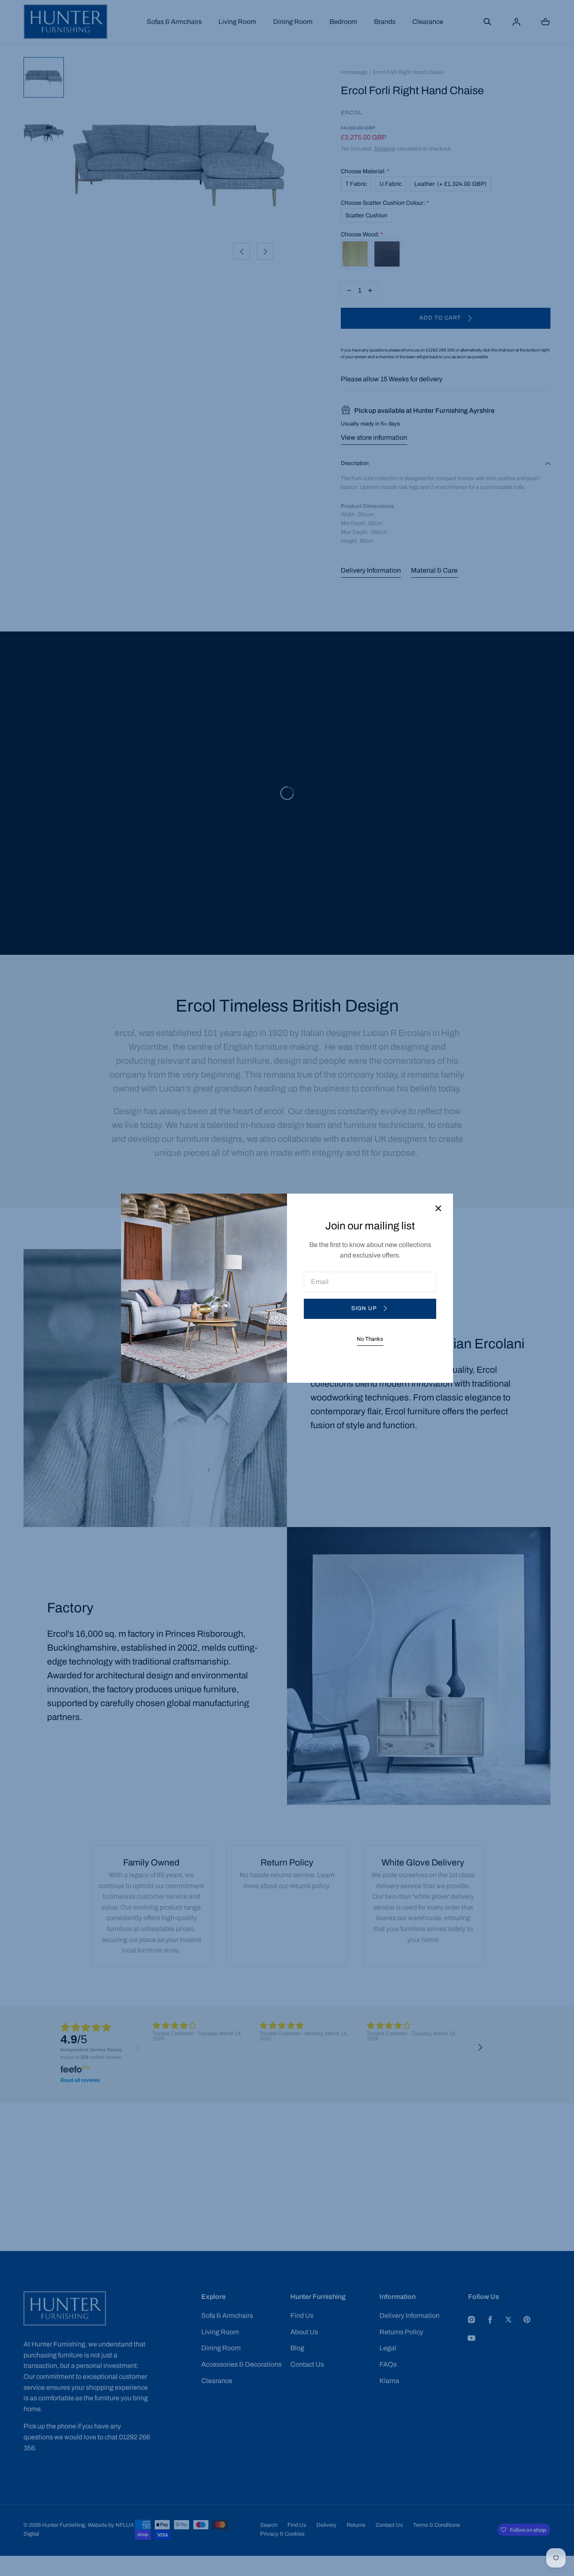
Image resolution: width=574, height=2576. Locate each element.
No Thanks (370, 1339)
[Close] (438, 1209)
